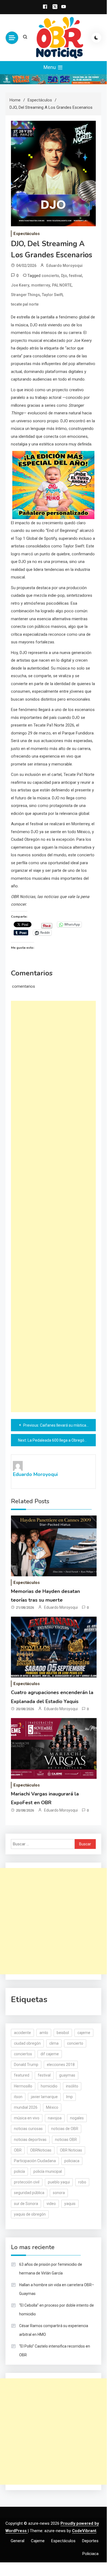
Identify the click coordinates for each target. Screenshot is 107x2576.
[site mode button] (96, 38)
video (51, 2204)
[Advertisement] (53, 1206)
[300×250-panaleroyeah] (53, 485)
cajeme (84, 2033)
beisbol (63, 2033)
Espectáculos (27, 234)
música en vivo (27, 2118)
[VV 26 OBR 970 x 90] (53, 79)
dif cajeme (50, 2054)
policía (19, 2171)
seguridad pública (29, 2193)
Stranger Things (25, 295)
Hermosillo (23, 2086)
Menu (50, 67)
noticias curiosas (28, 2129)
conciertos (23, 2054)
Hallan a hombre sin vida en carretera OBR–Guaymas (57, 2289)
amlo (44, 2033)
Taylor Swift (52, 295)
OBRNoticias (41, 2150)
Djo (64, 276)
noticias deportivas (30, 2140)
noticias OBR (66, 2140)
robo (82, 2182)
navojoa (55, 2118)
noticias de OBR (65, 2129)
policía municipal (48, 2171)
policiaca (72, 2161)
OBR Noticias (71, 2150)
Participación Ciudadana (35, 2161)
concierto (50, 276)
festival (76, 276)
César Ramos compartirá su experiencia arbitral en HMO (54, 2330)
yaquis (70, 2204)
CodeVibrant (84, 2531)
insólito (72, 2086)
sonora (59, 2193)
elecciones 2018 (61, 2065)
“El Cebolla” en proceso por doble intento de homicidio (57, 2310)
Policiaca (90, 2554)
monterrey (41, 285)
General (18, 2541)
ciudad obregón (27, 2043)
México (52, 2107)
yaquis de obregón (30, 2214)
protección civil (27, 2182)
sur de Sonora (26, 2204)
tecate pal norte (25, 304)
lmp (70, 2097)
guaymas (67, 2075)
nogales (77, 2118)
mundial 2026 (26, 2107)
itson (18, 2097)
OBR (18, 2150)
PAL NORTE (62, 285)
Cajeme (38, 2541)
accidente (22, 2033)
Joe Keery (20, 285)
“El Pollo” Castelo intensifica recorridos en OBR (55, 2351)
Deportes (90, 2541)
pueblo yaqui (59, 2182)
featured (22, 2075)
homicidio (49, 2086)
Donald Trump (26, 2065)
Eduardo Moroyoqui (64, 266)
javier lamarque (44, 2097)
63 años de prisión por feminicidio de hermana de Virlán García (51, 2269)
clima (54, 2043)
